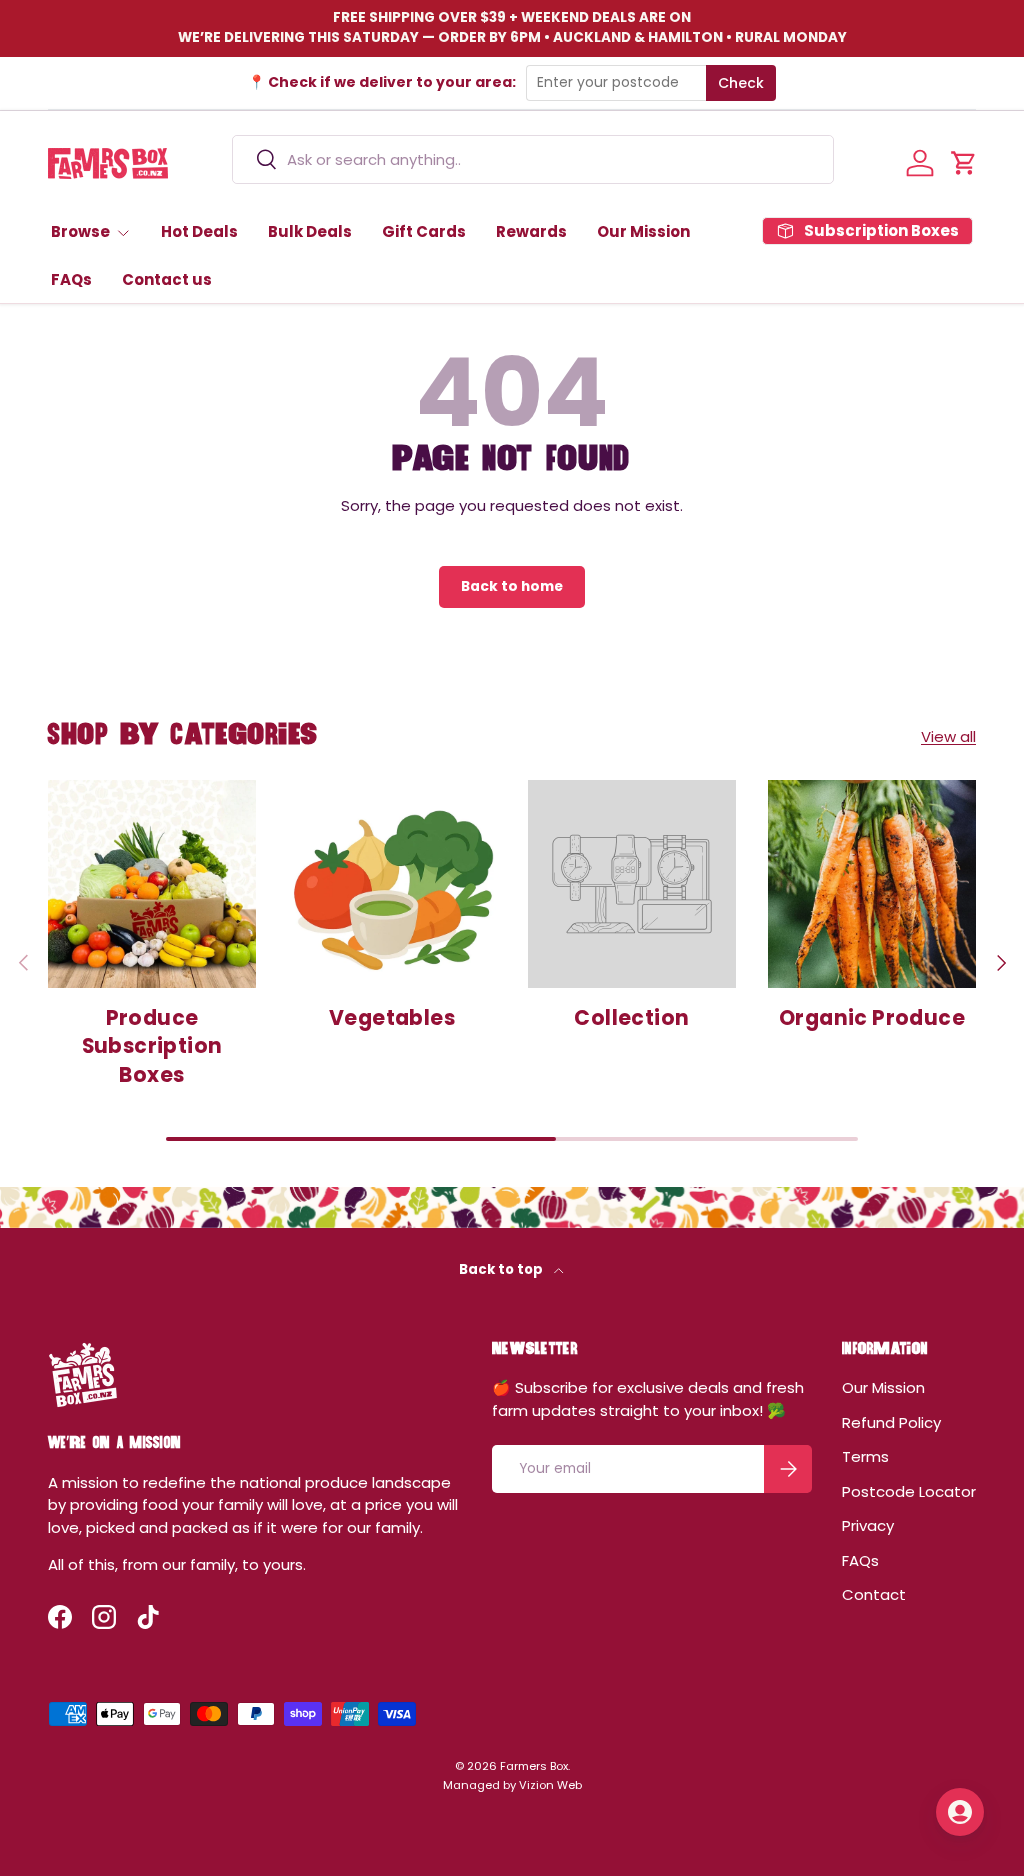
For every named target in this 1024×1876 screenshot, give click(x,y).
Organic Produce (872, 1018)
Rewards (531, 231)
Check (741, 83)
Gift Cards (424, 231)
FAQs (71, 279)
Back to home (512, 586)
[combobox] (533, 159)
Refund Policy (891, 1422)
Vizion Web (550, 1785)
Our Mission (643, 231)
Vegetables (392, 1018)
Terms (865, 1456)
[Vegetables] (392, 884)
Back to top (502, 1269)
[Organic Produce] (872, 884)
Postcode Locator (909, 1491)
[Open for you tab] (960, 1812)
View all (948, 736)
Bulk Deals (310, 231)
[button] (964, 163)
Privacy (868, 1525)
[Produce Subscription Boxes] (152, 884)
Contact (874, 1594)
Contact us (167, 279)
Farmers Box (534, 1766)
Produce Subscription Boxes (152, 1046)
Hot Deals (199, 231)
